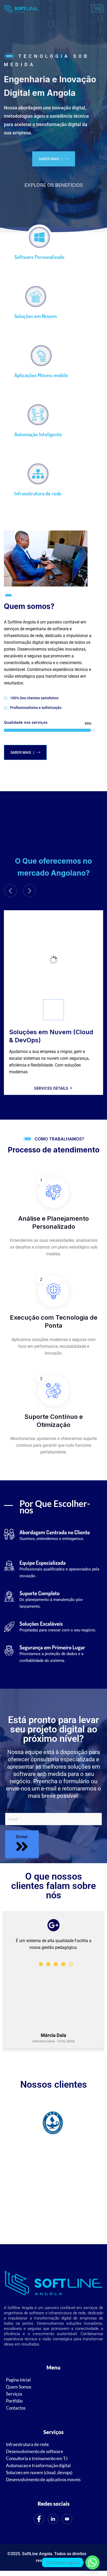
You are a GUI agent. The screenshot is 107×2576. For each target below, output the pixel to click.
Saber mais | (51, 159)
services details (52, 1080)
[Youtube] (67, 2519)
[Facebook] (39, 2519)
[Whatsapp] (92, 2562)
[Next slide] (30, 891)
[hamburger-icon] (97, 8)
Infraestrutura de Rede (44, 1032)
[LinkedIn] (53, 2519)
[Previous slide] (10, 891)
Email (10, 1810)
